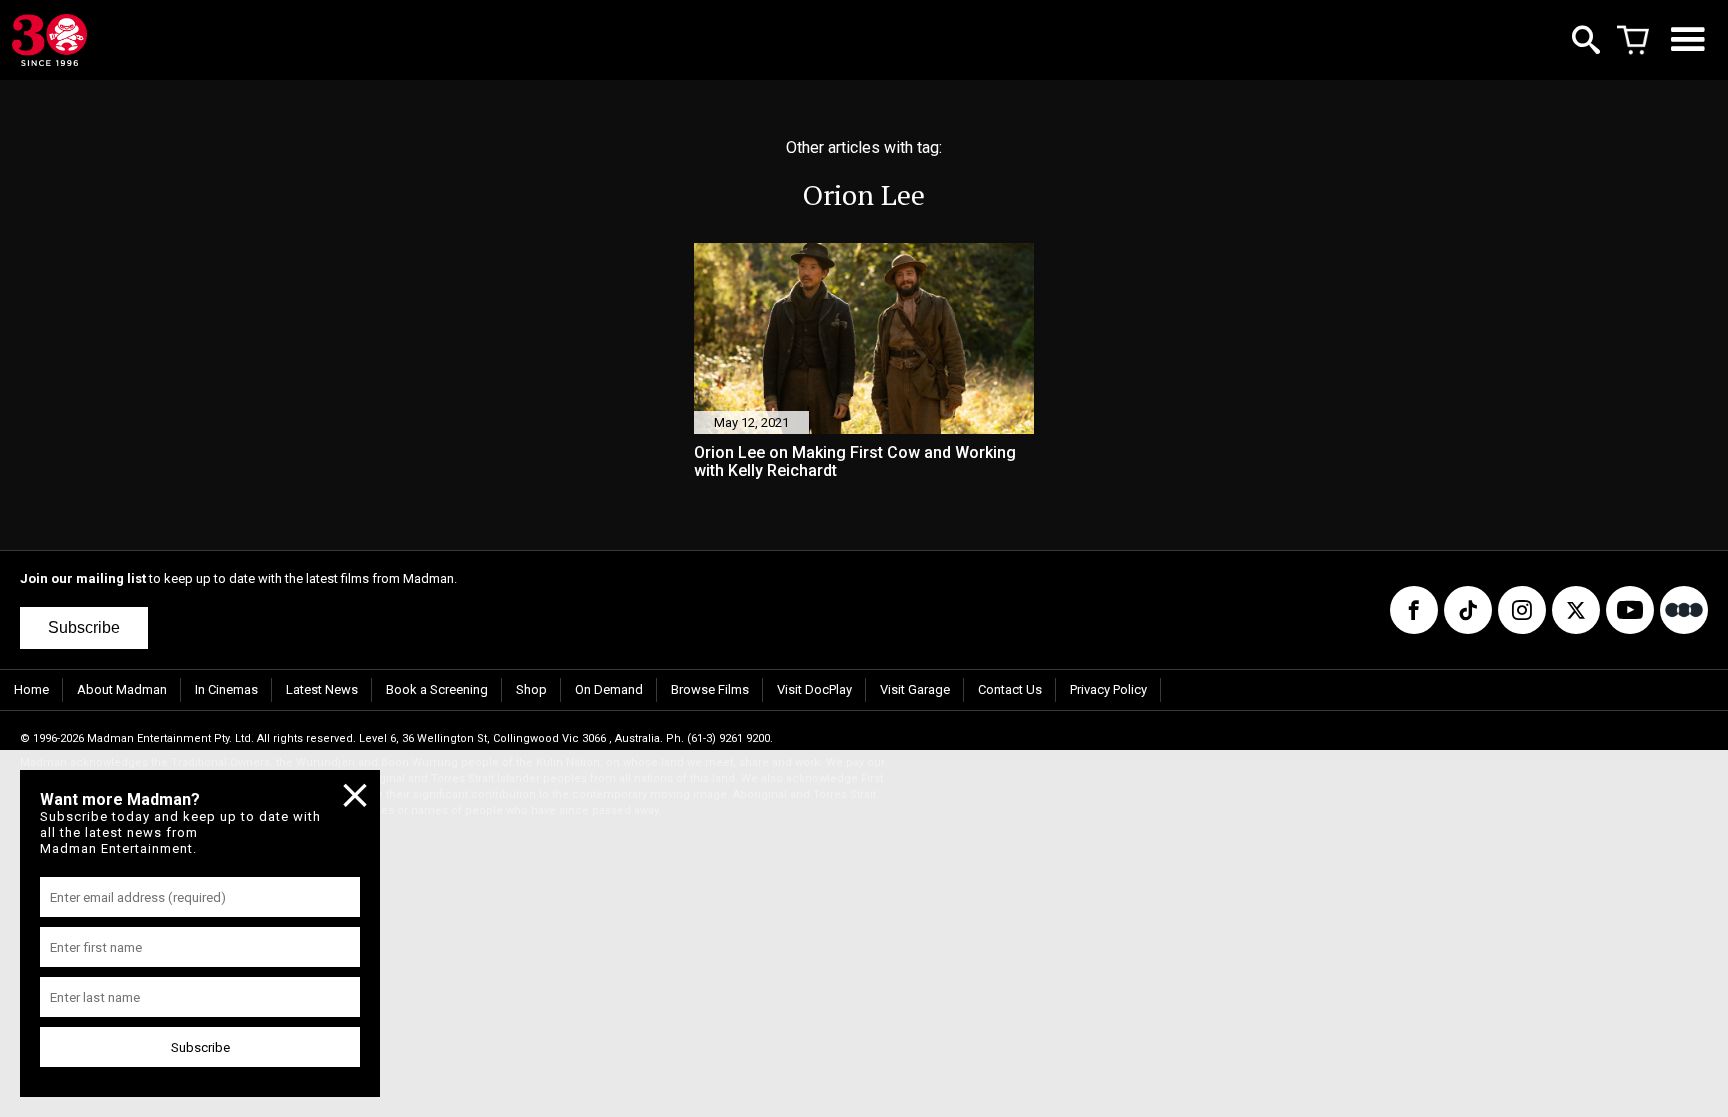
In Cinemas (226, 689)
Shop (531, 689)
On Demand (609, 689)
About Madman (122, 689)
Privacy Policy (1108, 689)
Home (31, 689)
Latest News (322, 689)
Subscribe (84, 627)
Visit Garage (915, 689)
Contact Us (1010, 689)
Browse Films (710, 689)
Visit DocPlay (814, 689)
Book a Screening (437, 689)
